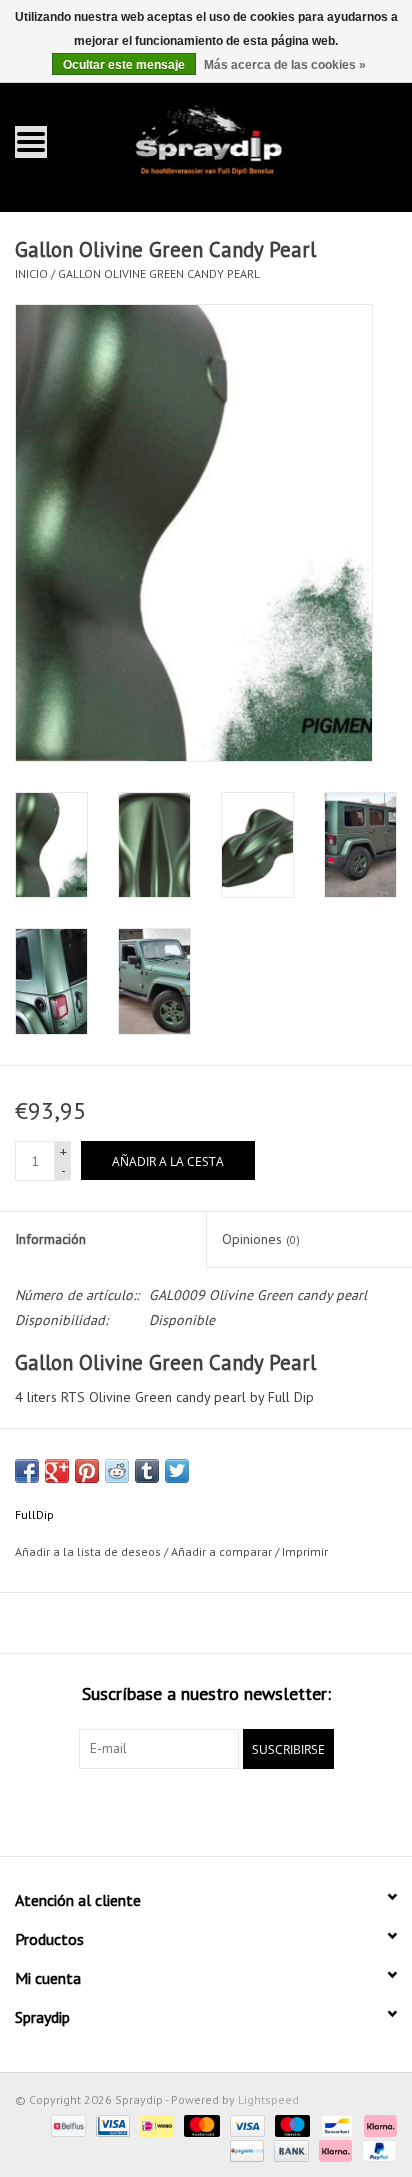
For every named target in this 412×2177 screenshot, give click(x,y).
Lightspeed (268, 2099)
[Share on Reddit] (117, 1471)
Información (50, 1239)
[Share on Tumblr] (147, 1471)
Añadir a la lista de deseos (88, 1551)
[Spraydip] (236, 140)
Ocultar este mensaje (124, 65)
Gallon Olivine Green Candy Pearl (159, 273)
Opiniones (261, 1239)
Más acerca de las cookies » (285, 65)
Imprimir (305, 1551)
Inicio (31, 273)
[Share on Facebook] (27, 1471)
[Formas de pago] (66, 2124)
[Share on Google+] (57, 1471)
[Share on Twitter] (177, 1471)
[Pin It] (87, 1471)
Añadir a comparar (223, 1551)
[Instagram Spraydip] (224, 1810)
